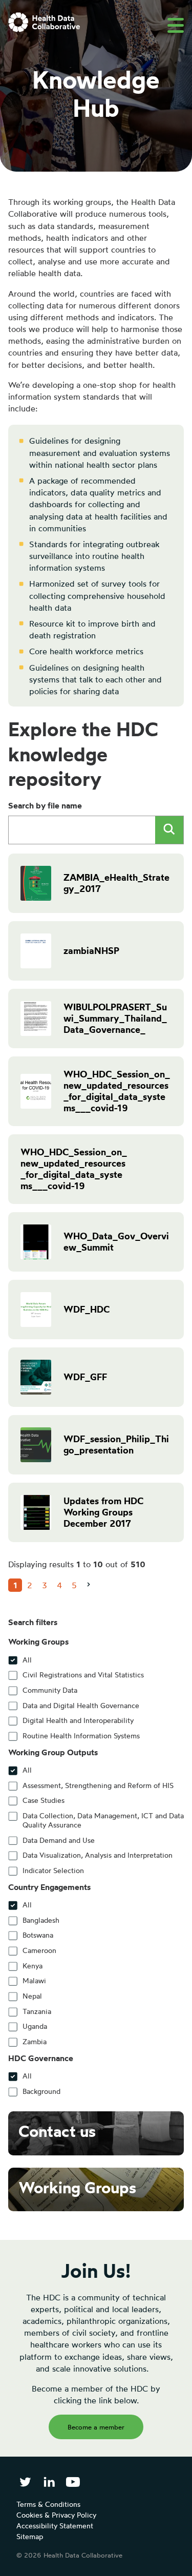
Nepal (32, 1996)
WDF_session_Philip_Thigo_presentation (116, 1445)
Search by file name (45, 805)
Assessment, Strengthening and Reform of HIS (98, 1785)
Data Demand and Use (59, 1840)
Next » (92, 1592)
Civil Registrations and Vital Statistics (83, 1675)
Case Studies (44, 1800)
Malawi (34, 1981)
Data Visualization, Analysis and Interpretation (98, 1855)
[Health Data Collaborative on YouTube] (73, 2482)
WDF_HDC (87, 1309)
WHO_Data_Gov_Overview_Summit (116, 1242)
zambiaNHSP (91, 951)
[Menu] (176, 25)
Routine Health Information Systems (81, 1736)
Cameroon (39, 1950)
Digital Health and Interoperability (78, 1720)
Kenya (33, 1966)
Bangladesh (41, 1920)
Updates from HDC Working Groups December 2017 (103, 1512)
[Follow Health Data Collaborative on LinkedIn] (49, 2482)
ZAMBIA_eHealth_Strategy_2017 (116, 883)
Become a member (96, 2427)
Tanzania (37, 2011)
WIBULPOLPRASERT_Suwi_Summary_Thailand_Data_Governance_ (115, 1018)
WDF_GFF (85, 1377)
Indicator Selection (53, 1871)
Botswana (38, 1935)
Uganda (35, 2026)
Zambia (35, 2042)
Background (41, 2091)
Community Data (50, 1690)
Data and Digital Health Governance (81, 1706)
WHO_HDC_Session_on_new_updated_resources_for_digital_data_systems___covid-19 (117, 1091)
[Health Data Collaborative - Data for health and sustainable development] (44, 22)
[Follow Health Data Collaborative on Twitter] (25, 2482)
